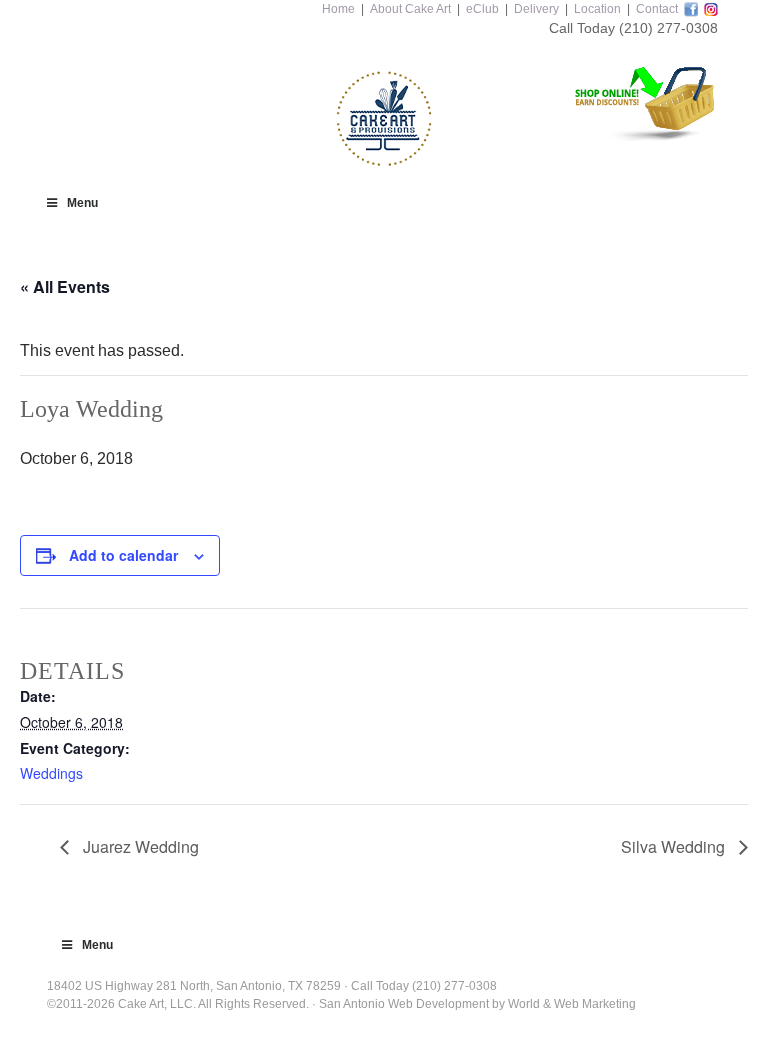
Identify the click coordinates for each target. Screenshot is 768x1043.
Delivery (536, 9)
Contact (657, 9)
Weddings (51, 773)
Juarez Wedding (139, 846)
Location (597, 9)
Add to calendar (123, 555)
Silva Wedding (675, 846)
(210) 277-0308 (668, 28)
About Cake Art (410, 9)
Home (338, 9)
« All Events (65, 286)
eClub (482, 9)
